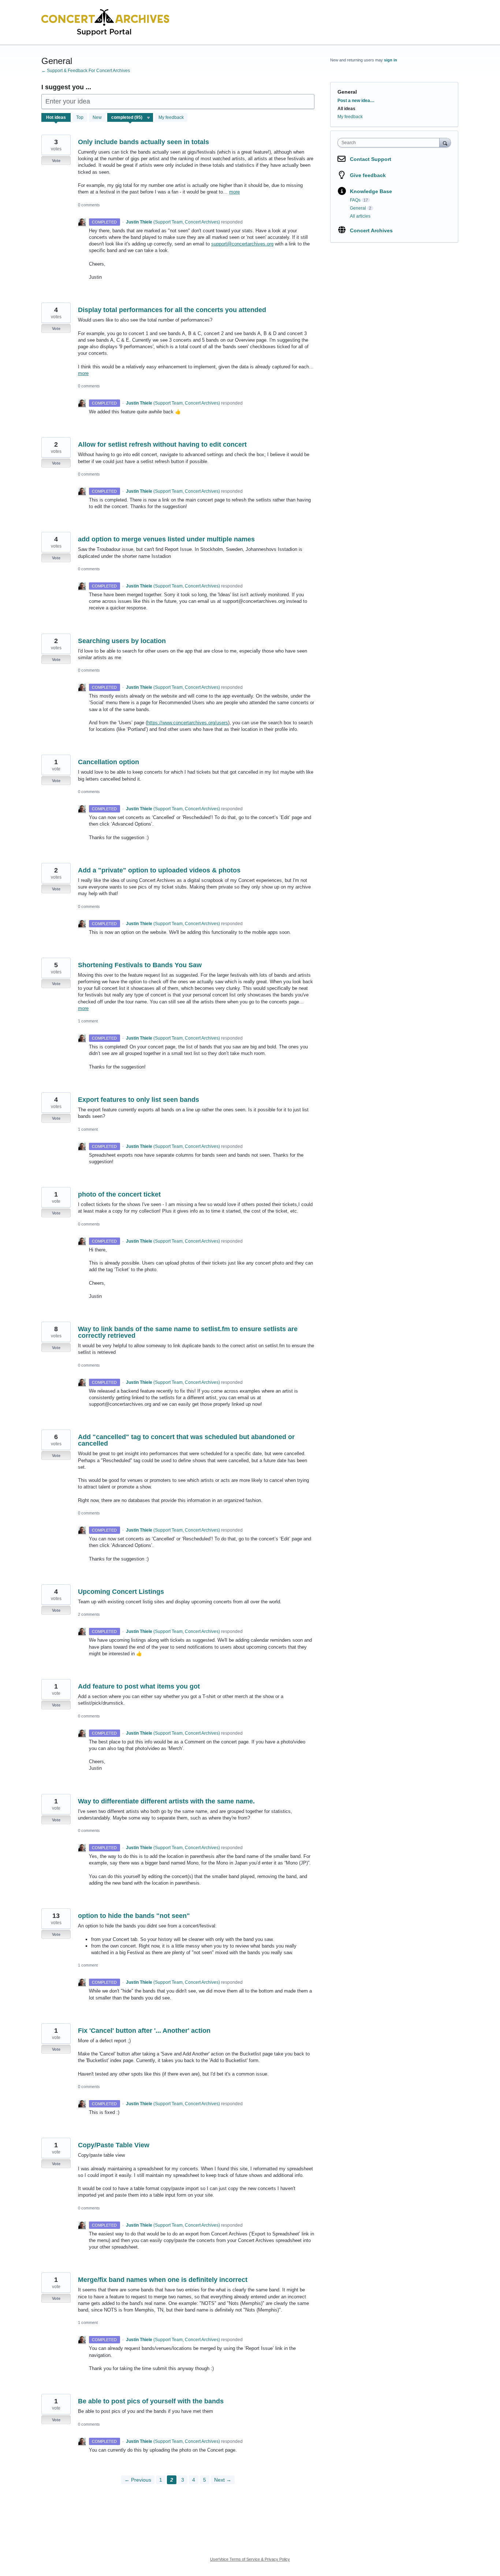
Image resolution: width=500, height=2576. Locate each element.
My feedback (171, 117)
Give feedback (368, 175)
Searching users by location (122, 641)
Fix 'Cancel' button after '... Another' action (144, 2031)
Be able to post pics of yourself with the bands (151, 2401)
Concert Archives (371, 230)
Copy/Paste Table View (114, 2145)
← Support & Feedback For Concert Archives (86, 71)
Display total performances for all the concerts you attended (172, 310)
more (234, 192)
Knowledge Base (371, 191)
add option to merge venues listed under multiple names (166, 539)
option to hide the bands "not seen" (134, 1916)
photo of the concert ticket (119, 1194)
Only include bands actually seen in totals (143, 142)
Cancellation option (109, 762)
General (358, 208)
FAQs (355, 200)
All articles (360, 216)
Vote (56, 161)
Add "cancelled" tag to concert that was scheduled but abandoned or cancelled (186, 1440)
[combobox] (390, 143)
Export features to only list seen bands (139, 1100)
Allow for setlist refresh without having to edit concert (162, 444)
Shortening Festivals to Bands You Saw (140, 965)
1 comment (88, 1021)
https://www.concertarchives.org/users (188, 723)
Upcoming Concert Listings (121, 1592)
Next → (223, 2480)
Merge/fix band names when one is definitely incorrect (163, 2280)
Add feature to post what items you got (139, 1686)
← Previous (138, 2480)
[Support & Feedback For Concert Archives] (105, 22)
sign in (391, 60)
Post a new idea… (356, 101)
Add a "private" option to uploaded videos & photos (159, 870)
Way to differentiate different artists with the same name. (166, 1801)
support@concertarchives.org (242, 244)
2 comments (89, 1614)
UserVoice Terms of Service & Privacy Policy (250, 2559)
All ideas (346, 109)
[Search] (445, 142)
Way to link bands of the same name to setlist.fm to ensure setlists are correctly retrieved (188, 1332)
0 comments (89, 205)
